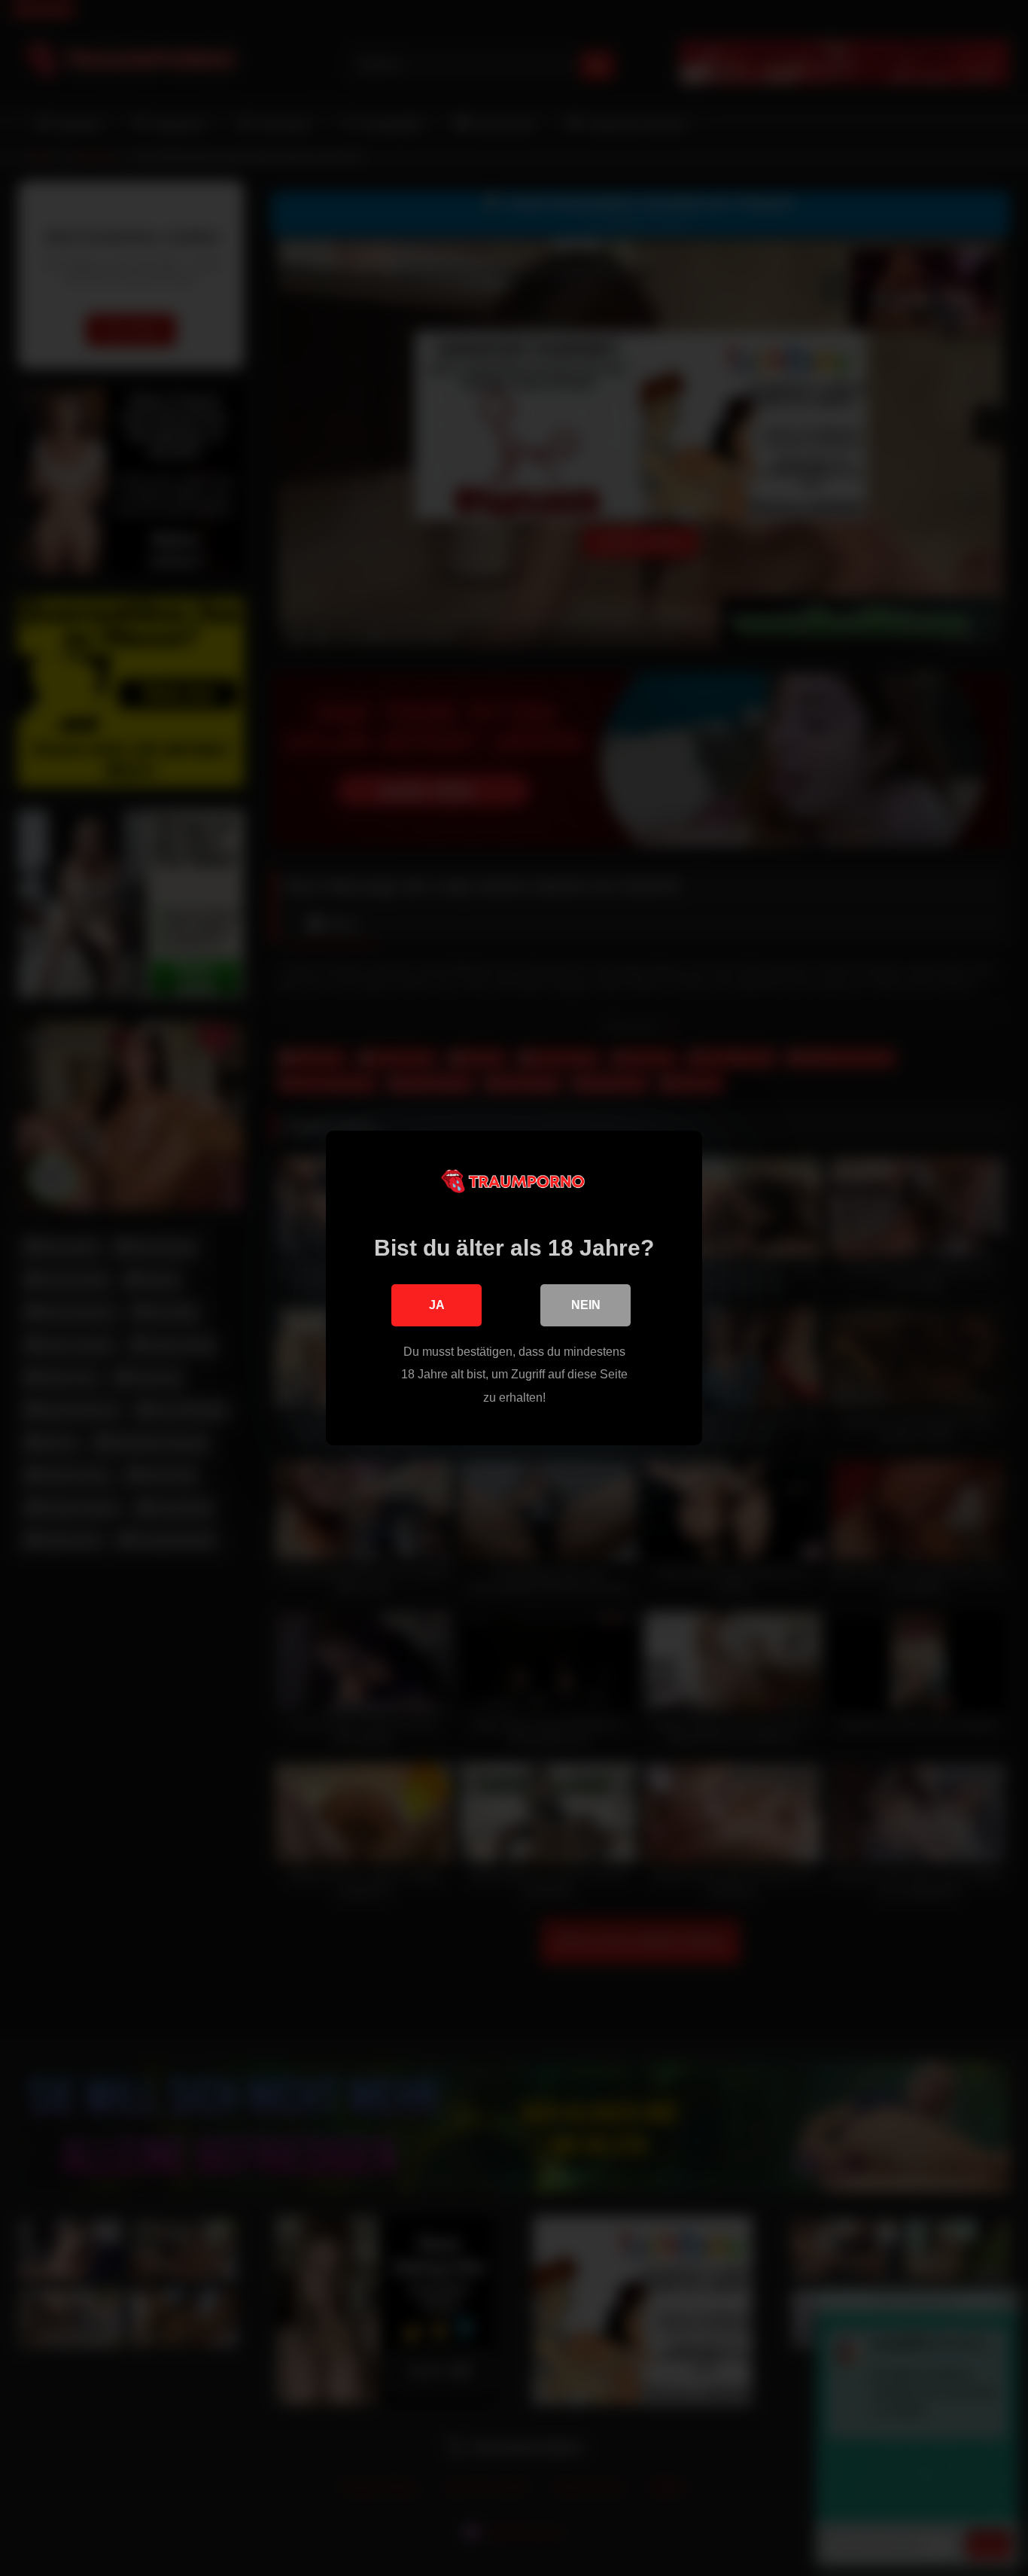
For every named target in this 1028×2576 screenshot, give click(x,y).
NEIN (586, 1305)
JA (437, 1305)
